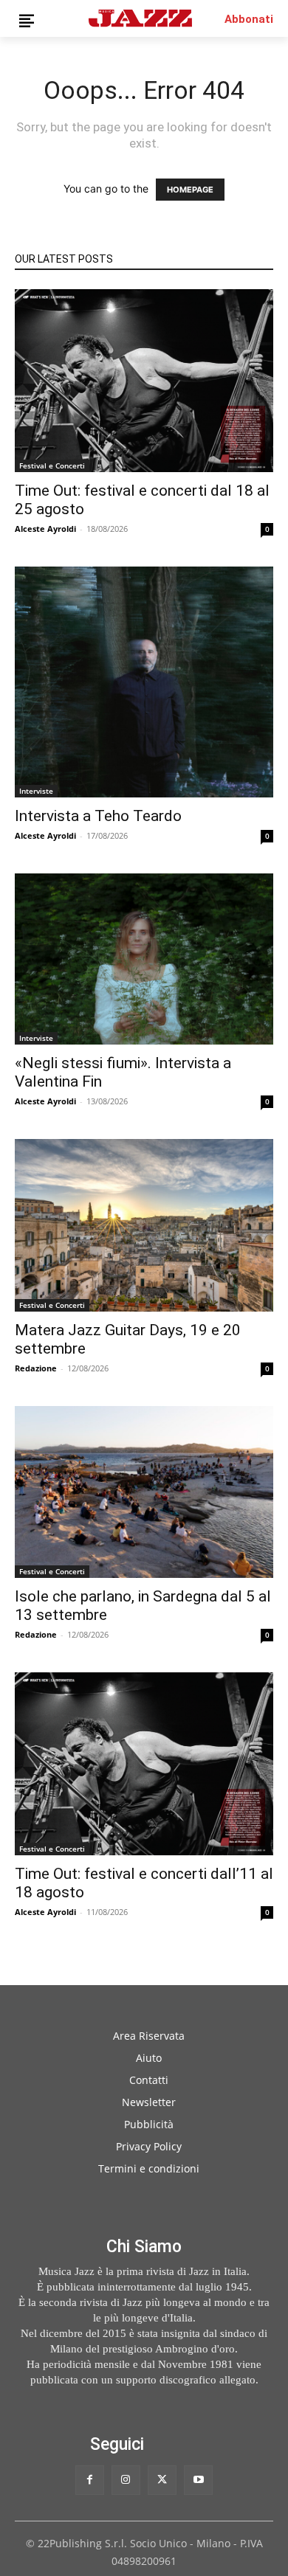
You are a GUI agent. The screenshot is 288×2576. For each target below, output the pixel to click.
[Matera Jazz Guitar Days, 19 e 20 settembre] (144, 1225)
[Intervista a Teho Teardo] (144, 682)
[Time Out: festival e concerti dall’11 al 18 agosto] (144, 1764)
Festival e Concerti (52, 465)
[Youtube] (198, 2480)
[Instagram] (126, 2480)
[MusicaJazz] (140, 18)
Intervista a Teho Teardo (98, 816)
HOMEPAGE (190, 190)
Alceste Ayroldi (45, 529)
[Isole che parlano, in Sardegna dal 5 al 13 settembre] (144, 1492)
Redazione (36, 1368)
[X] (162, 2480)
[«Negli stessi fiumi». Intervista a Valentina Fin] (144, 959)
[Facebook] (90, 2480)
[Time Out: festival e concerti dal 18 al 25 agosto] (144, 381)
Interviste (36, 791)
